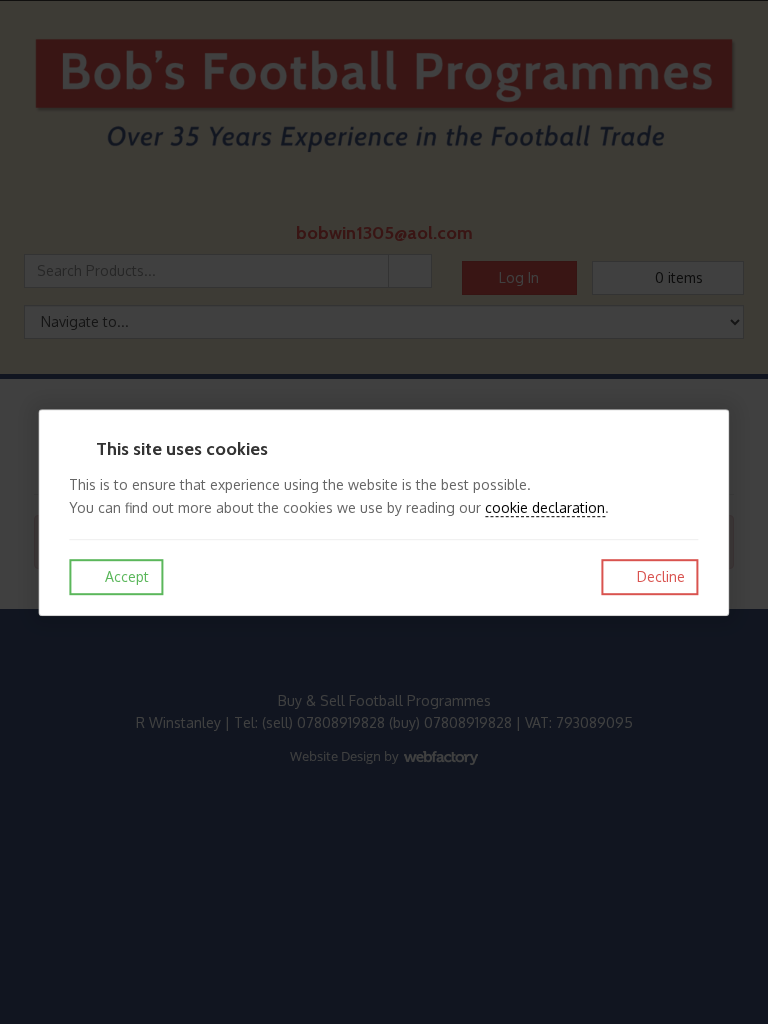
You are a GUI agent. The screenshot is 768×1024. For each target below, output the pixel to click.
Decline (659, 576)
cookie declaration (545, 507)
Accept (125, 576)
